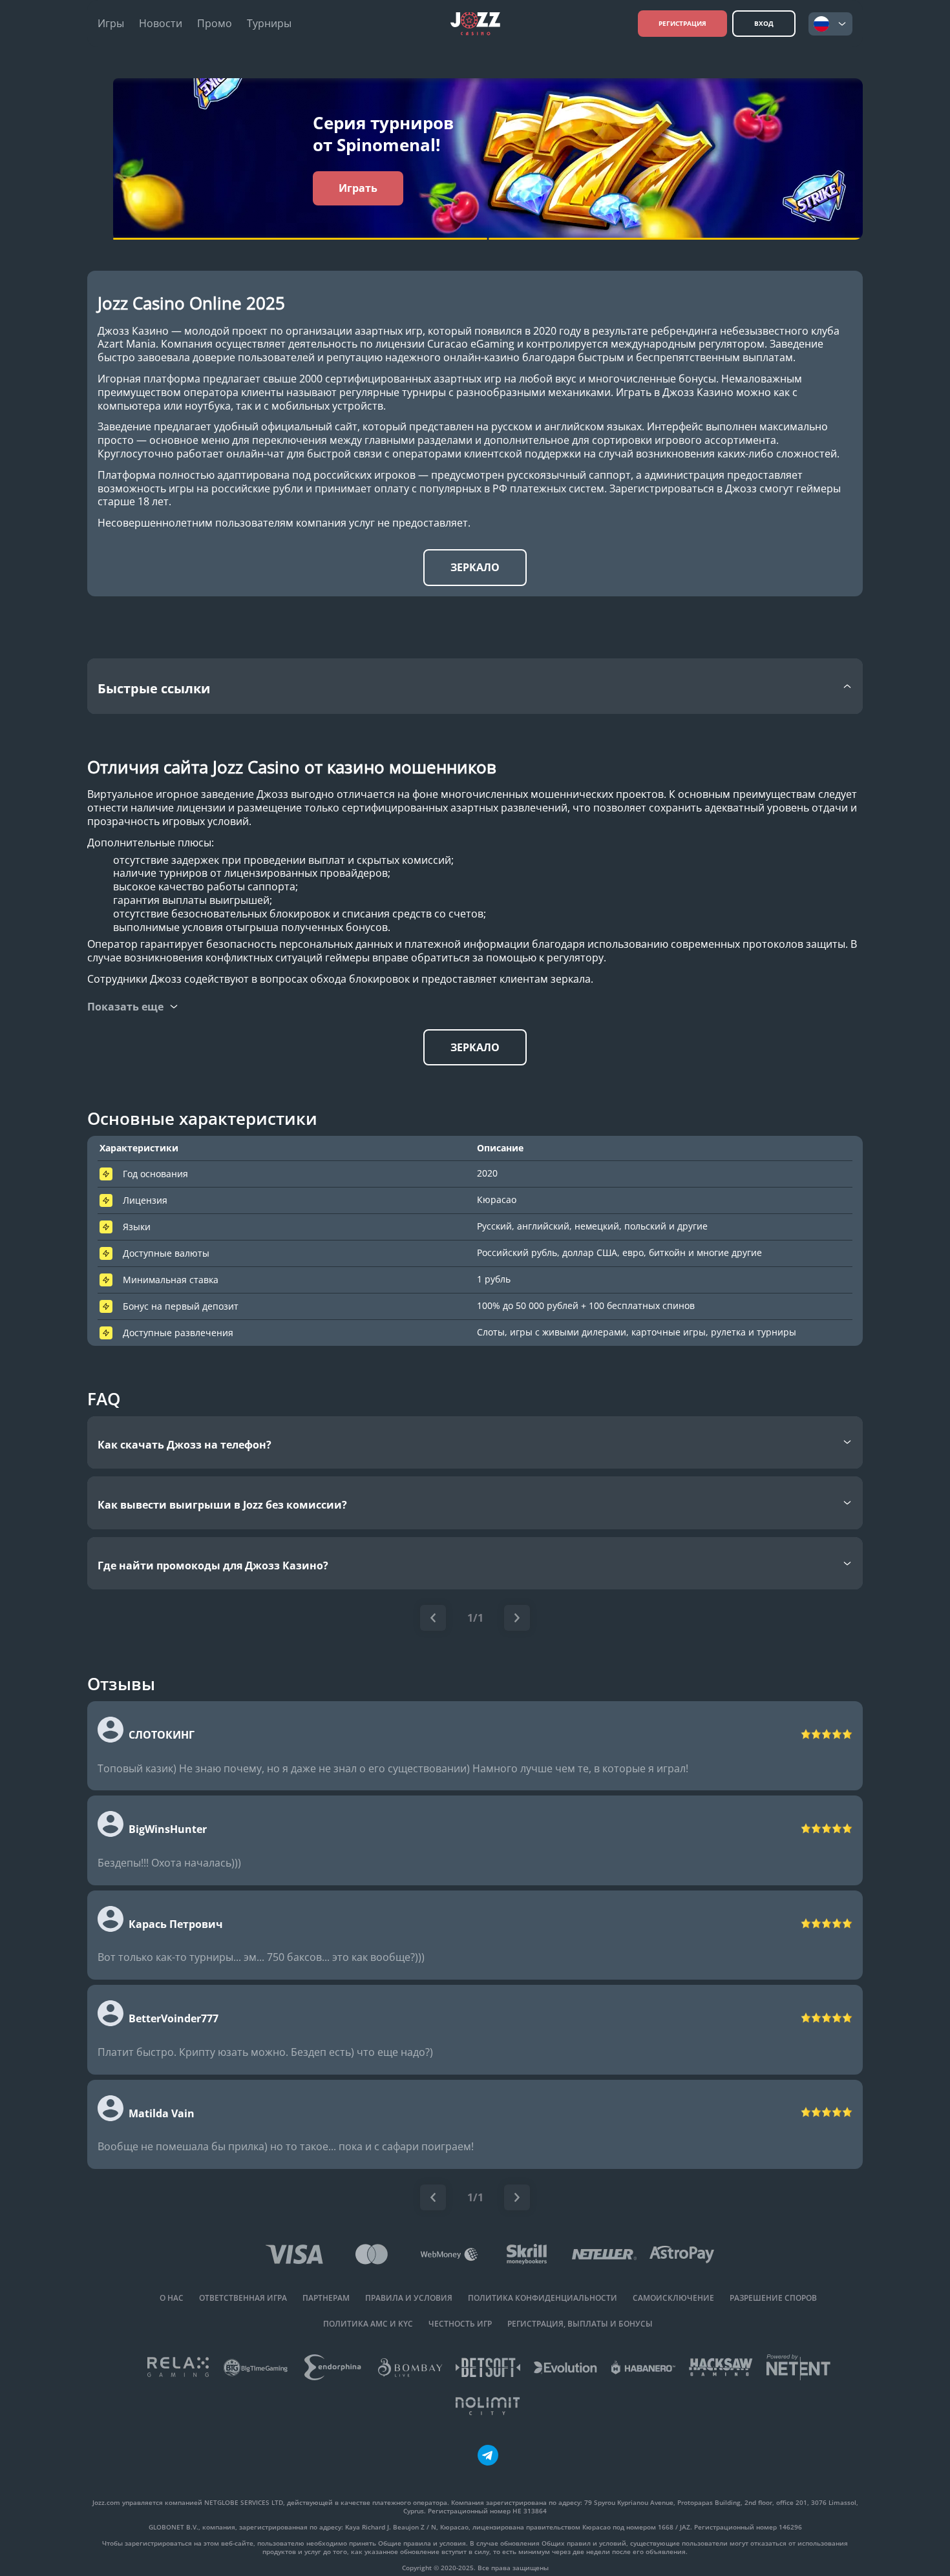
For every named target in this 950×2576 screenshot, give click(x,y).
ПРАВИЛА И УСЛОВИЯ (409, 2298)
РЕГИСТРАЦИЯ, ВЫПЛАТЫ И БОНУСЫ (580, 2324)
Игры (111, 24)
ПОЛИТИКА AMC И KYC (368, 2324)
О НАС (172, 2298)
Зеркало (475, 567)
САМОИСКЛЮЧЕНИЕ (673, 2298)
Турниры (269, 24)
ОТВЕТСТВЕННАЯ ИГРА (243, 2298)
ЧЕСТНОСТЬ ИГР (460, 2324)
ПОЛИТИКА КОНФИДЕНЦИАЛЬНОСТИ (543, 2298)
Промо (215, 24)
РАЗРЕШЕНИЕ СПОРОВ (773, 2298)
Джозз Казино (133, 331)
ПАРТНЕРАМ (326, 2298)
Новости (161, 24)
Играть (358, 188)
